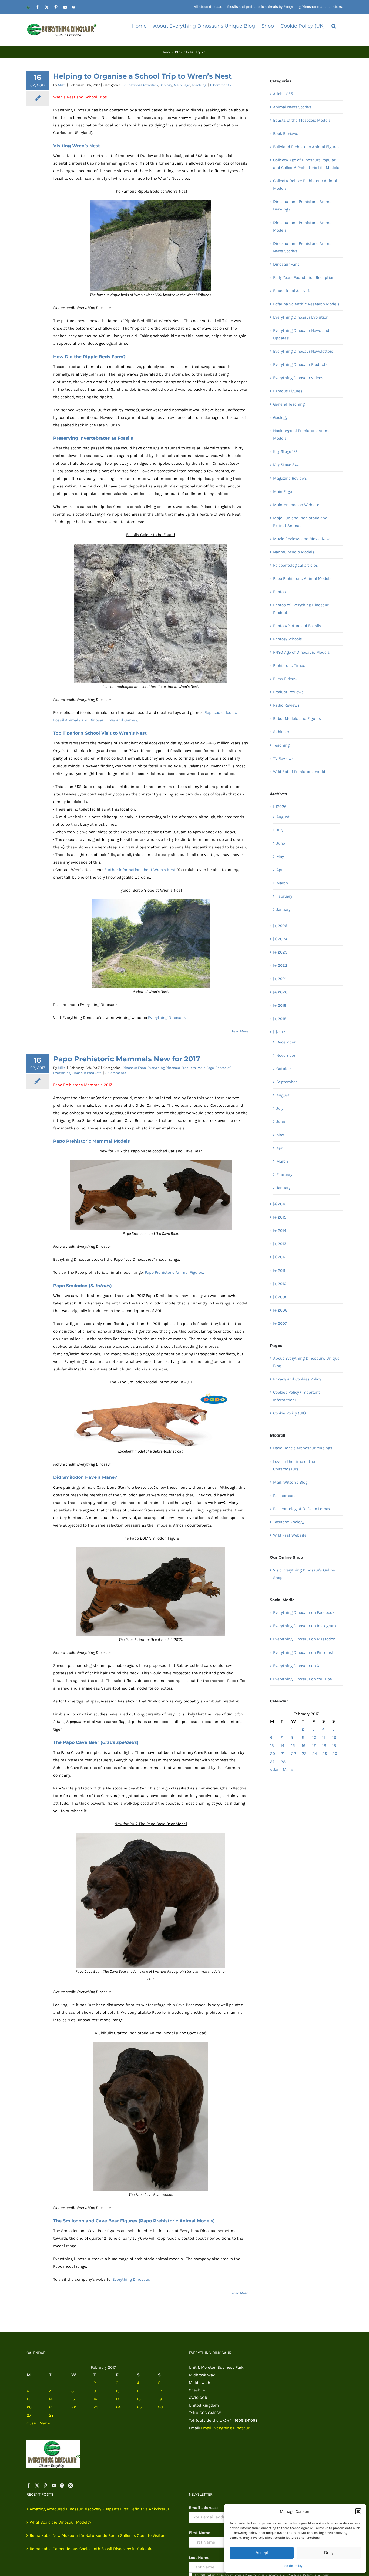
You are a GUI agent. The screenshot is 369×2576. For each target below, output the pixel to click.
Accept (262, 2553)
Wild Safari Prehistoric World (299, 772)
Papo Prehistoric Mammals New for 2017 (127, 1059)
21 (283, 1754)
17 (314, 1745)
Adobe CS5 (283, 94)
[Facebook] (29, 2485)
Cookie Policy (293, 2566)
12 (334, 1737)
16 (304, 1745)
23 (304, 1754)
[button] (358, 2511)
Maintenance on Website (296, 505)
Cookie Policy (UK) (289, 1413)
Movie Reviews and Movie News (302, 539)
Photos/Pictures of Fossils (297, 626)
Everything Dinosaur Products (172, 1068)
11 (324, 1737)
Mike (62, 85)
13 (272, 1745)
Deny (329, 2553)
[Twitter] (37, 2485)
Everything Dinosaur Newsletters (303, 351)
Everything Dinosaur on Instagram (304, 1626)
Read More (240, 1031)
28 (283, 1762)
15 (293, 1745)
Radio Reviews (286, 705)
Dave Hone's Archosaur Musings (303, 1448)
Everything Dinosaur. (167, 1018)
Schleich (281, 732)
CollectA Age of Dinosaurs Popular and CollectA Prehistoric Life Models (306, 164)
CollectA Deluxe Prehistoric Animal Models (305, 185)
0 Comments (221, 85)
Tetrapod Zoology (289, 1522)
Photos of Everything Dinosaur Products (301, 609)
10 (314, 1737)
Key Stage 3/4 (286, 465)
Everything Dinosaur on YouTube (303, 1679)
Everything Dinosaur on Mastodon (304, 1639)
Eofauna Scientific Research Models (306, 304)
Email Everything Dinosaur (225, 2428)
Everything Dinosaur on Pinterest (303, 1652)
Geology (166, 85)
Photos (279, 592)
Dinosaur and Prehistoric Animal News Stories (303, 247)
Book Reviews (286, 133)
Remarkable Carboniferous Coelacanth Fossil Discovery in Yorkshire (92, 2549)
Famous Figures (288, 391)
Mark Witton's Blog (290, 1482)
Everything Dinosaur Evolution (301, 317)
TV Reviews (283, 758)
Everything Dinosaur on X (296, 1666)
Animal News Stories (292, 107)
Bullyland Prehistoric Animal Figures (306, 147)
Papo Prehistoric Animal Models (302, 578)
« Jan (275, 1769)
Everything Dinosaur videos (298, 378)
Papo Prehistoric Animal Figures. (174, 1272)
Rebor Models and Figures (297, 718)
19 (334, 1745)
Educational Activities (140, 85)
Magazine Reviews (290, 478)
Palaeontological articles (296, 565)
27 (272, 1762)
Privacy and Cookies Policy (297, 1379)
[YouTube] (54, 2485)
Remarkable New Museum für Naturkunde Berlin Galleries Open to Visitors (98, 2535)
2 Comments (116, 1073)
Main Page (182, 85)
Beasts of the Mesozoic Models (302, 120)
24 (315, 1754)
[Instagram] (71, 2485)
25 (325, 1754)
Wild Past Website (290, 1535)
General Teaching (289, 404)
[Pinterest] (45, 2485)
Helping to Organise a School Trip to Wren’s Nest (142, 76)
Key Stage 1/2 (285, 451)
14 (282, 1745)
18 (324, 1745)
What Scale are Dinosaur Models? (61, 2522)
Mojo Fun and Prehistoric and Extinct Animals (300, 522)
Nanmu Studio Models (294, 552)
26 (335, 1754)
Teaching (199, 85)
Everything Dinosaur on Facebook (304, 1612)
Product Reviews (288, 692)
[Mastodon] (62, 2485)
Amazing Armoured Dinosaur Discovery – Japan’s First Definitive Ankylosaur (99, 2509)
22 (294, 1754)
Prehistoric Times (289, 665)
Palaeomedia (285, 1496)
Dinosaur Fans (134, 1068)
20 (273, 1754)
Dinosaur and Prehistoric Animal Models (303, 226)
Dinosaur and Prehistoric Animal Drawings (303, 205)
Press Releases (287, 679)
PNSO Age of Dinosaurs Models (301, 652)
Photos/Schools (288, 639)
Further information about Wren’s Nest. (140, 870)
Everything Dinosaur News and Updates (301, 334)
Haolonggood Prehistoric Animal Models (302, 434)
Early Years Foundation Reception (304, 277)
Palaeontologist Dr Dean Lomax (302, 1509)
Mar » (288, 1769)
